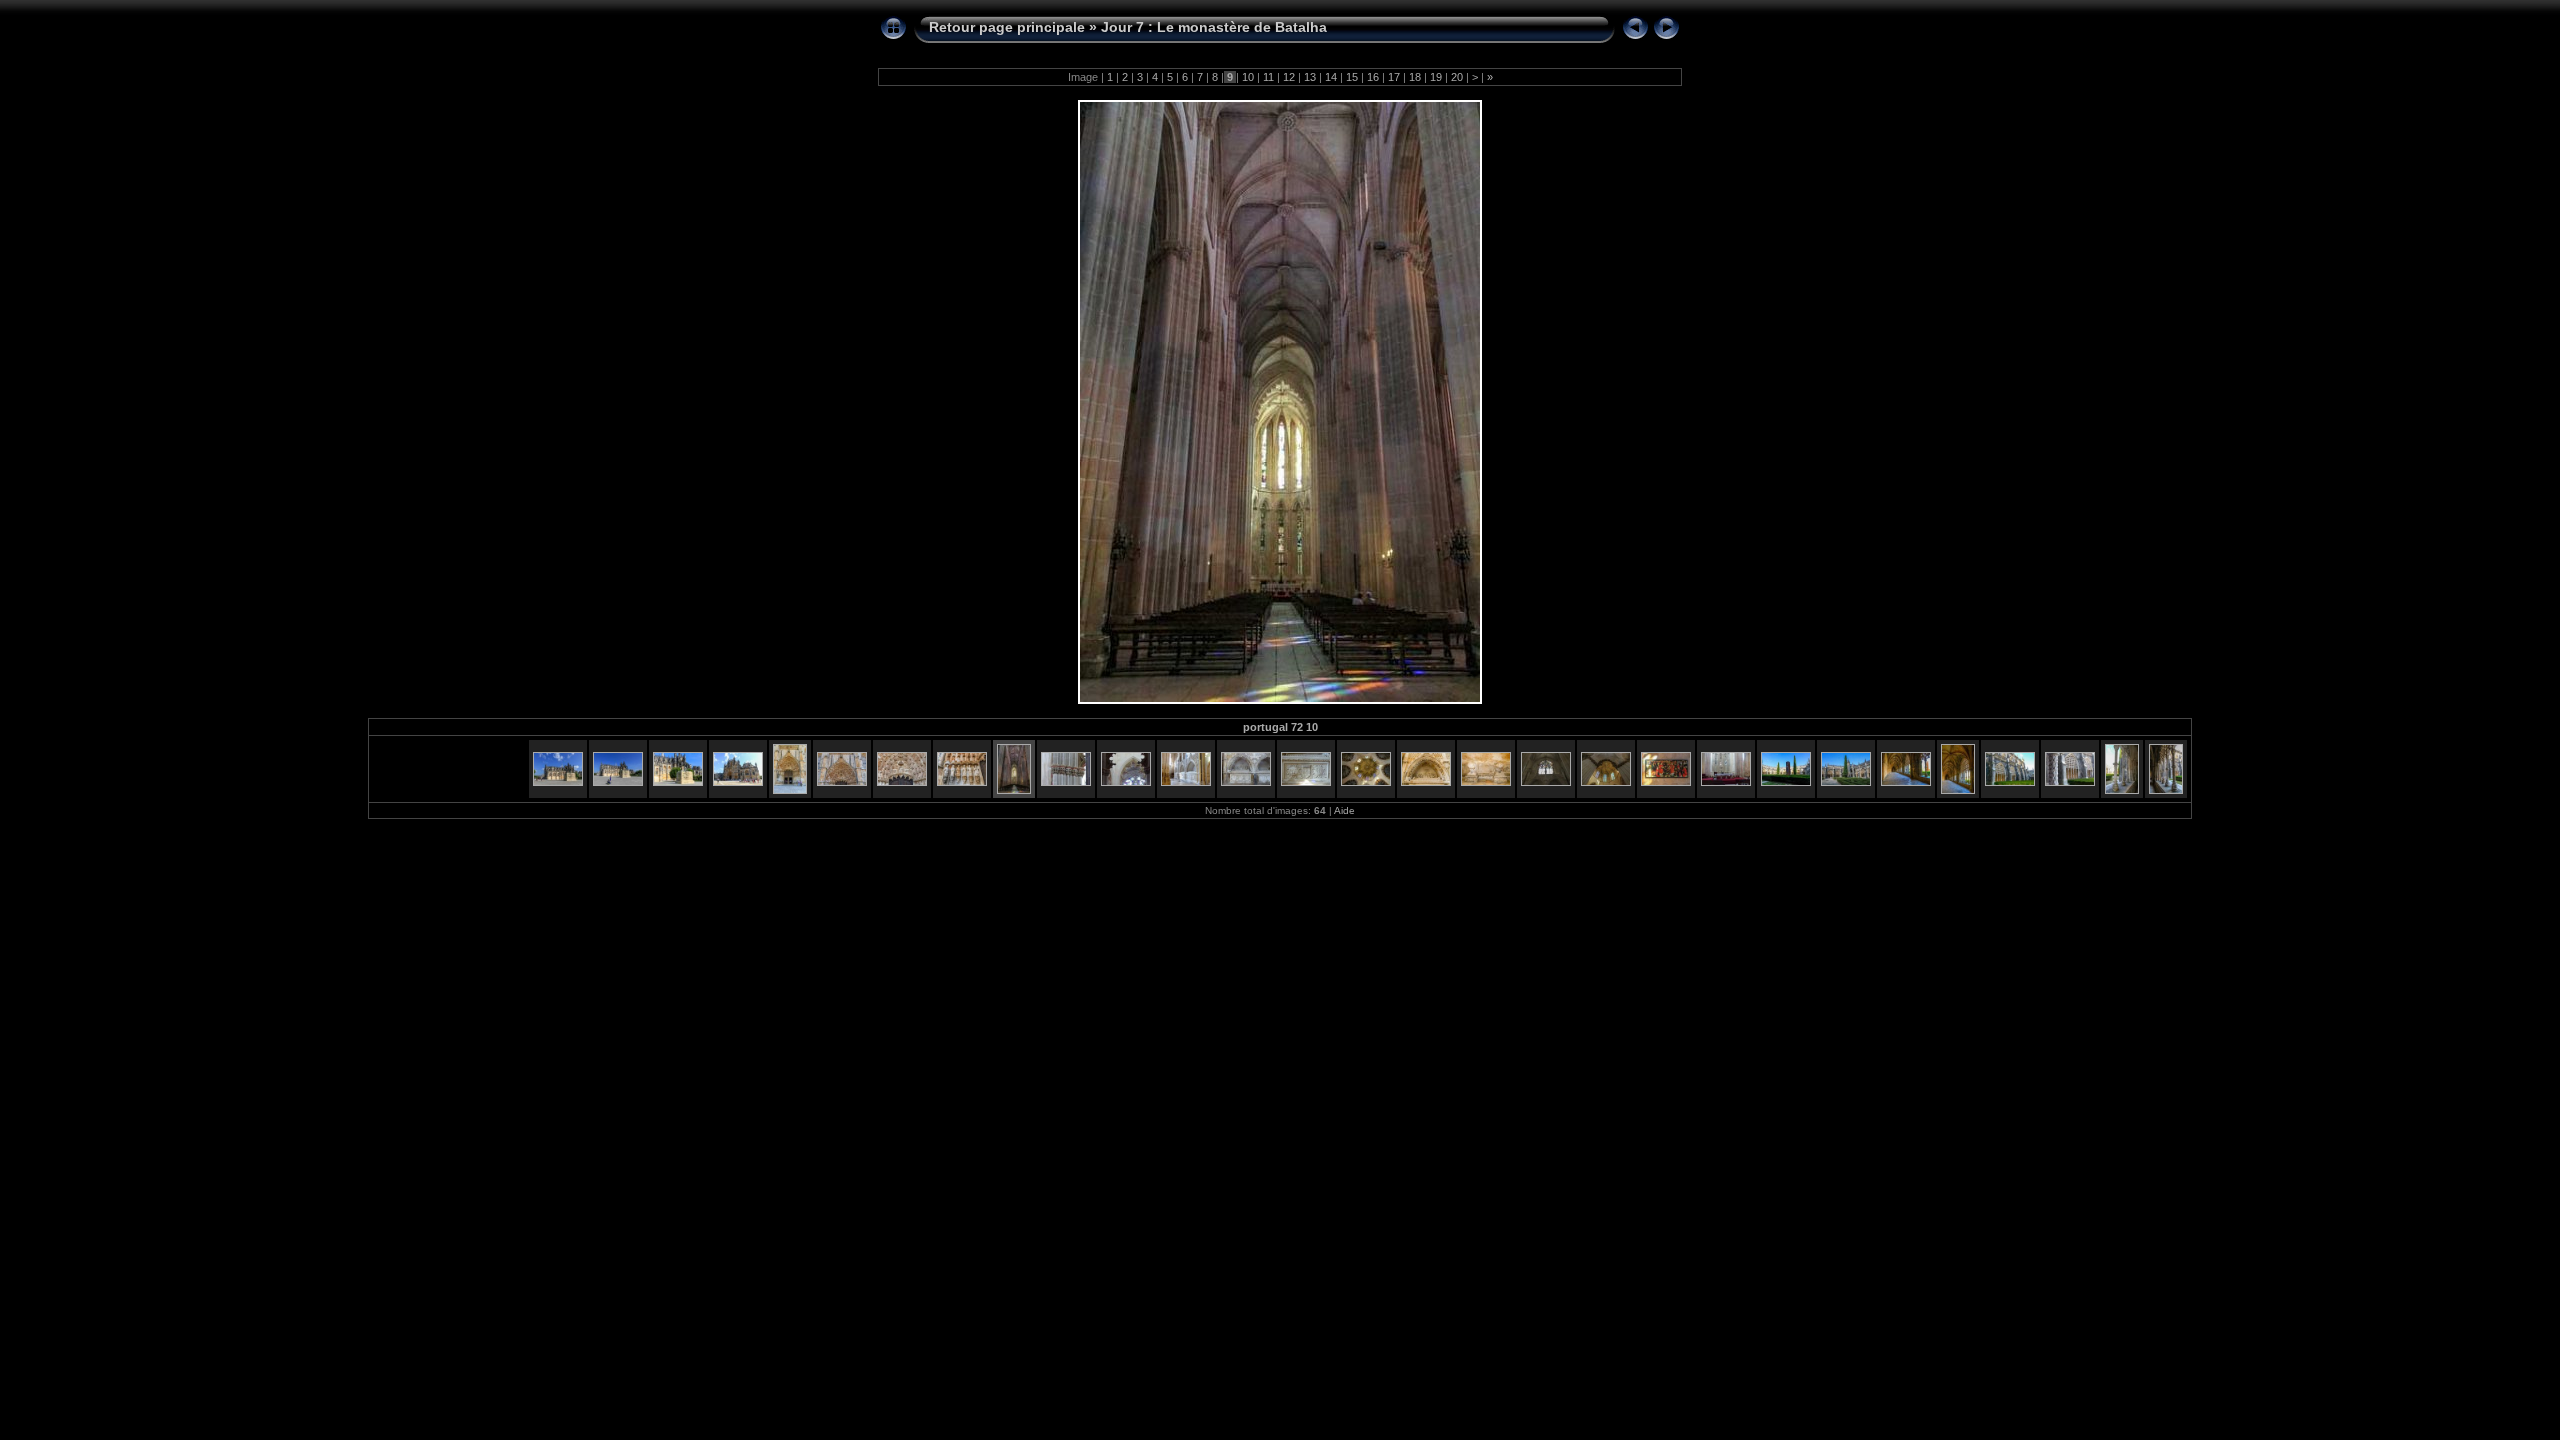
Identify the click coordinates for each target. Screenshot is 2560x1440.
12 (1289, 77)
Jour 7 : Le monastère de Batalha (1214, 27)
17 (1394, 77)
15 (1352, 77)
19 (1436, 77)
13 (1310, 77)
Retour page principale (1007, 27)
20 (1457, 77)
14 (1331, 77)
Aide (1344, 810)
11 (1268, 77)
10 (1248, 77)
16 (1373, 77)
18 (1415, 77)
